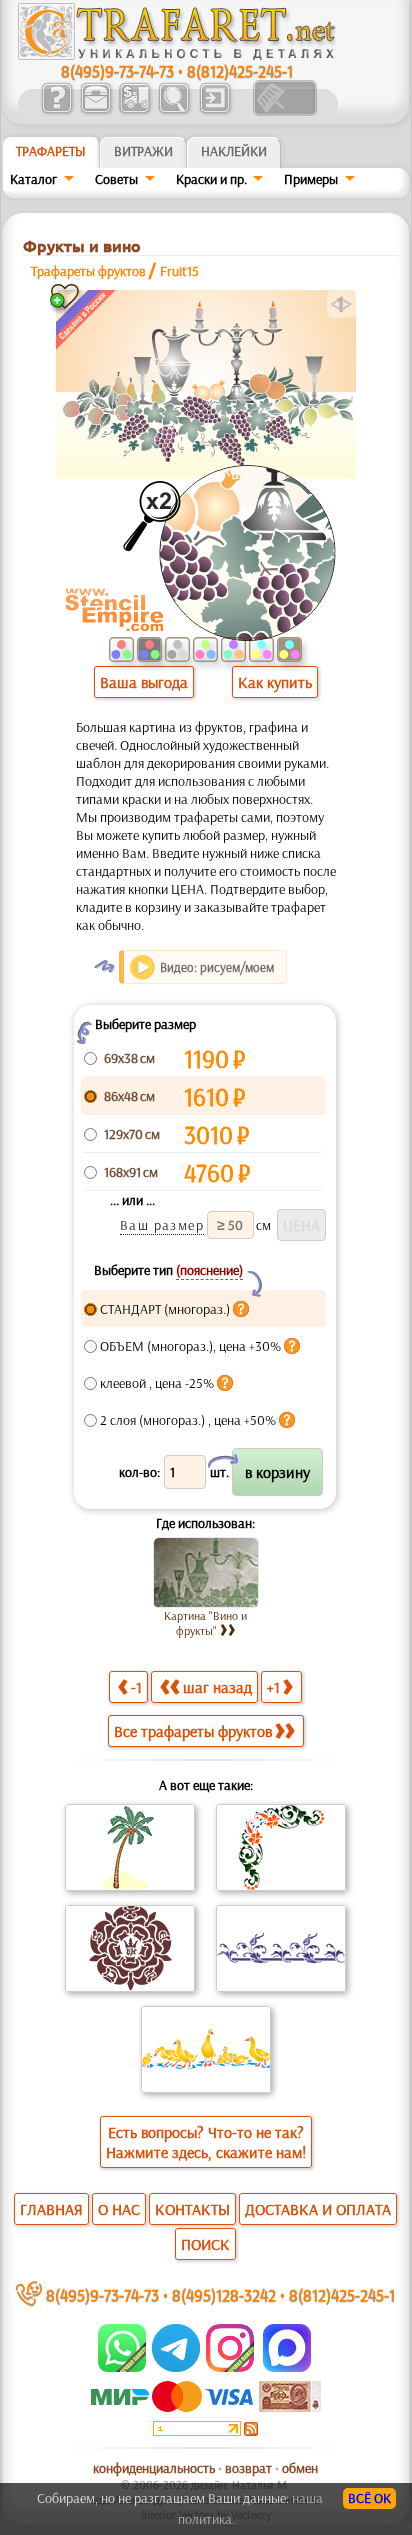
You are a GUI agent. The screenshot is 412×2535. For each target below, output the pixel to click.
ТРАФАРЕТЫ (51, 151)
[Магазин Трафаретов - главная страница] (177, 55)
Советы (116, 179)
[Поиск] (173, 111)
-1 (136, 1687)
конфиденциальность (154, 2468)
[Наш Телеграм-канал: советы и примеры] (174, 2367)
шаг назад (217, 1687)
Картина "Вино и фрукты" (205, 1623)
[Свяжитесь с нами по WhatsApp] (123, 2367)
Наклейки (234, 151)
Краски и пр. (211, 179)
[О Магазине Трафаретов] (56, 111)
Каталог (33, 179)
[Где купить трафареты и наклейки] (95, 111)
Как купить (275, 682)
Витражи (143, 151)
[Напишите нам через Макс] (287, 2367)
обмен (300, 2468)
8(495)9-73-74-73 (117, 70)
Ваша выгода (144, 682)
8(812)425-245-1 (240, 70)
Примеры (311, 179)
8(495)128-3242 (224, 2294)
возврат (248, 2468)
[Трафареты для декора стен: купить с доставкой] (134, 111)
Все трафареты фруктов (193, 1731)
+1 (273, 1687)
